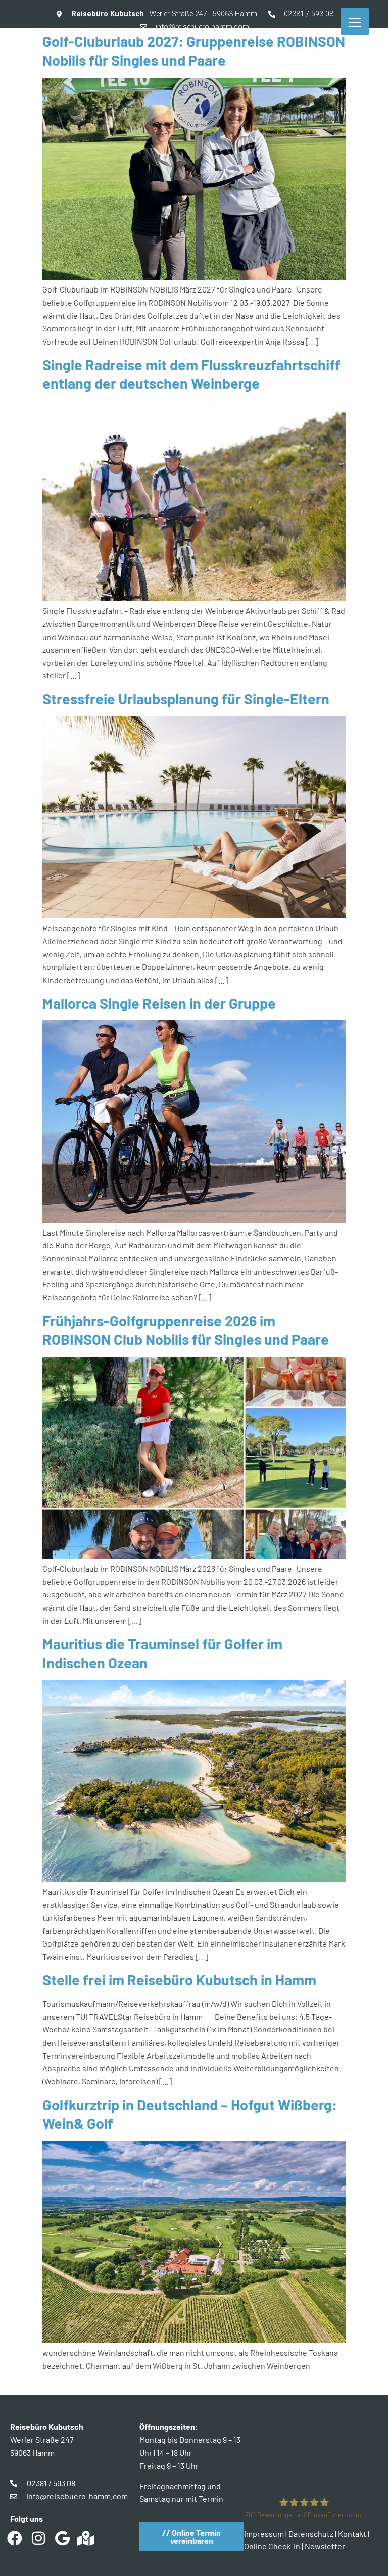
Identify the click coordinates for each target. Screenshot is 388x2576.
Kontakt (352, 2533)
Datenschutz (311, 2533)
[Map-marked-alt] (86, 2538)
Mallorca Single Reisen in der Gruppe (159, 1003)
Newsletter (325, 2546)
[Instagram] (38, 2538)
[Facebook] (15, 2538)
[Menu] (355, 21)
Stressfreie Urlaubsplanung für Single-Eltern (186, 698)
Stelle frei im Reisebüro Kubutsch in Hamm (179, 1980)
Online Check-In (272, 2546)
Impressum (264, 2533)
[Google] (62, 2538)
